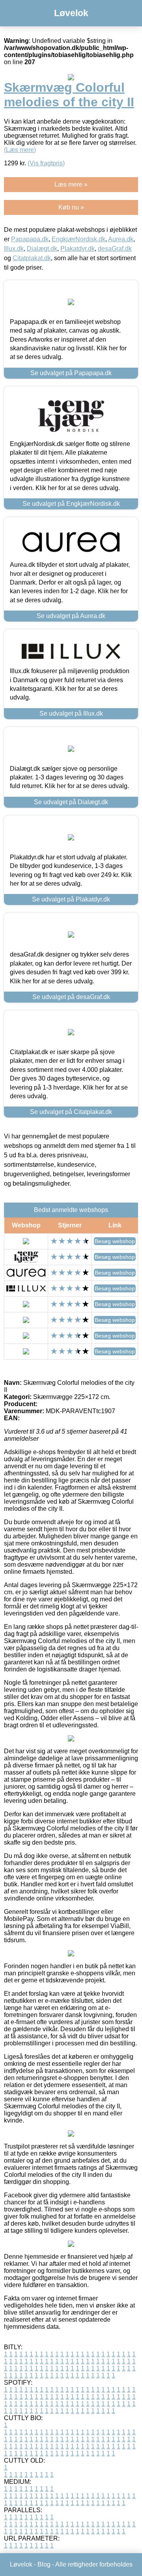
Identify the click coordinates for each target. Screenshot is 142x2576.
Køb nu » (71, 207)
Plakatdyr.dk (78, 249)
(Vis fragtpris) (46, 163)
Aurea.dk (121, 239)
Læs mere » (71, 184)
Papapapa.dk (30, 239)
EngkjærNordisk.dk (78, 239)
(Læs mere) (20, 150)
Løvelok (71, 13)
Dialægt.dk (42, 249)
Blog (44, 2564)
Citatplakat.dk (32, 258)
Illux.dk (14, 249)
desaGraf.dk (115, 249)
